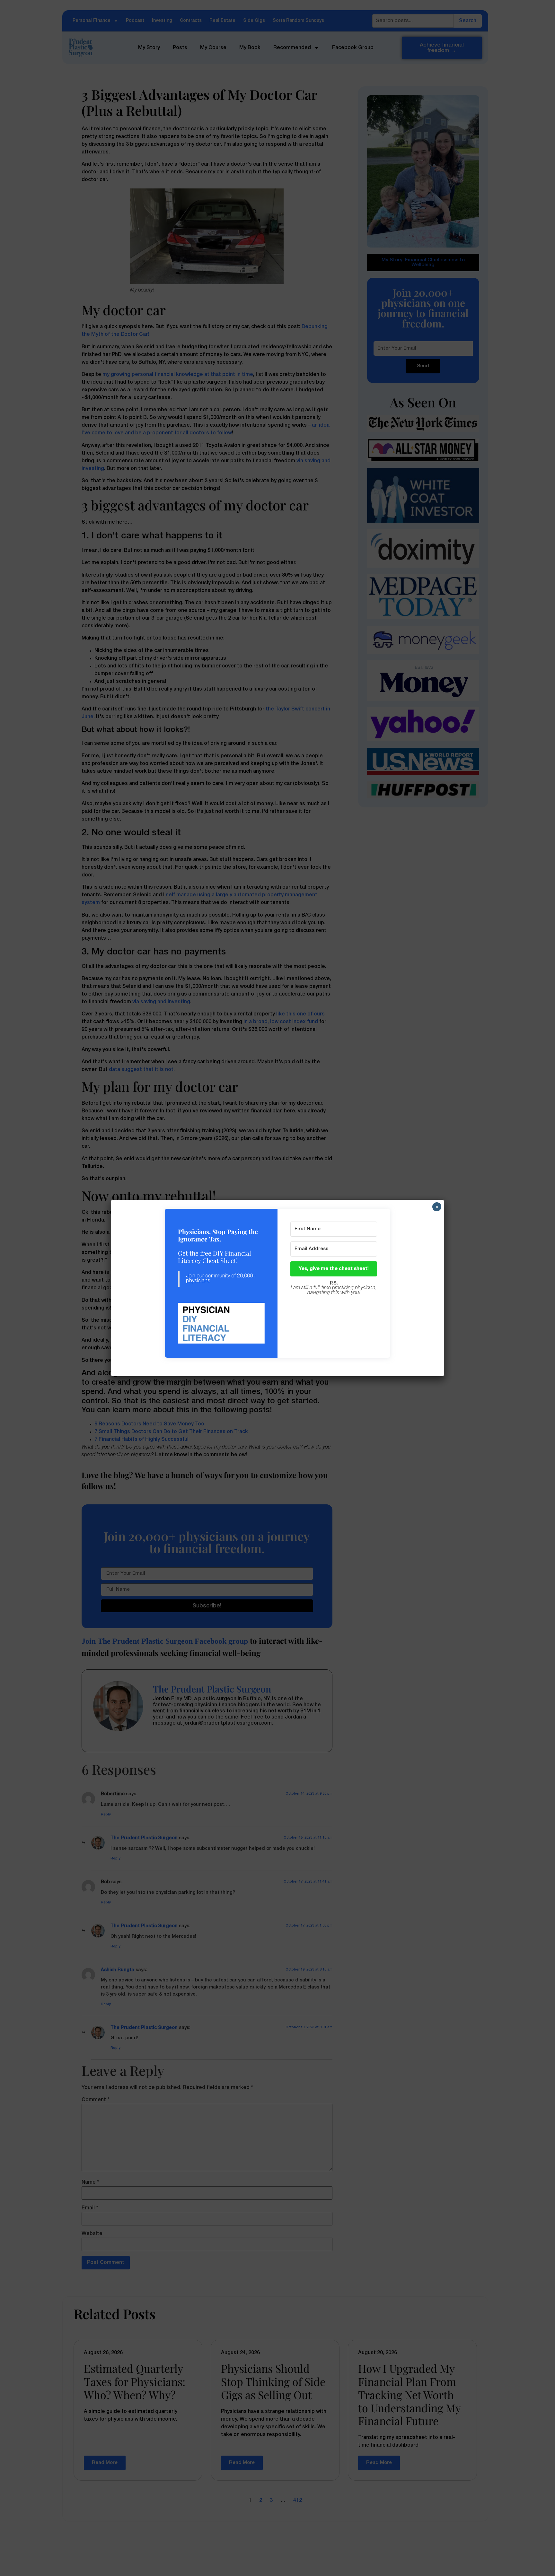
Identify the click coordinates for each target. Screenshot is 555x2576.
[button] (221, 1324)
